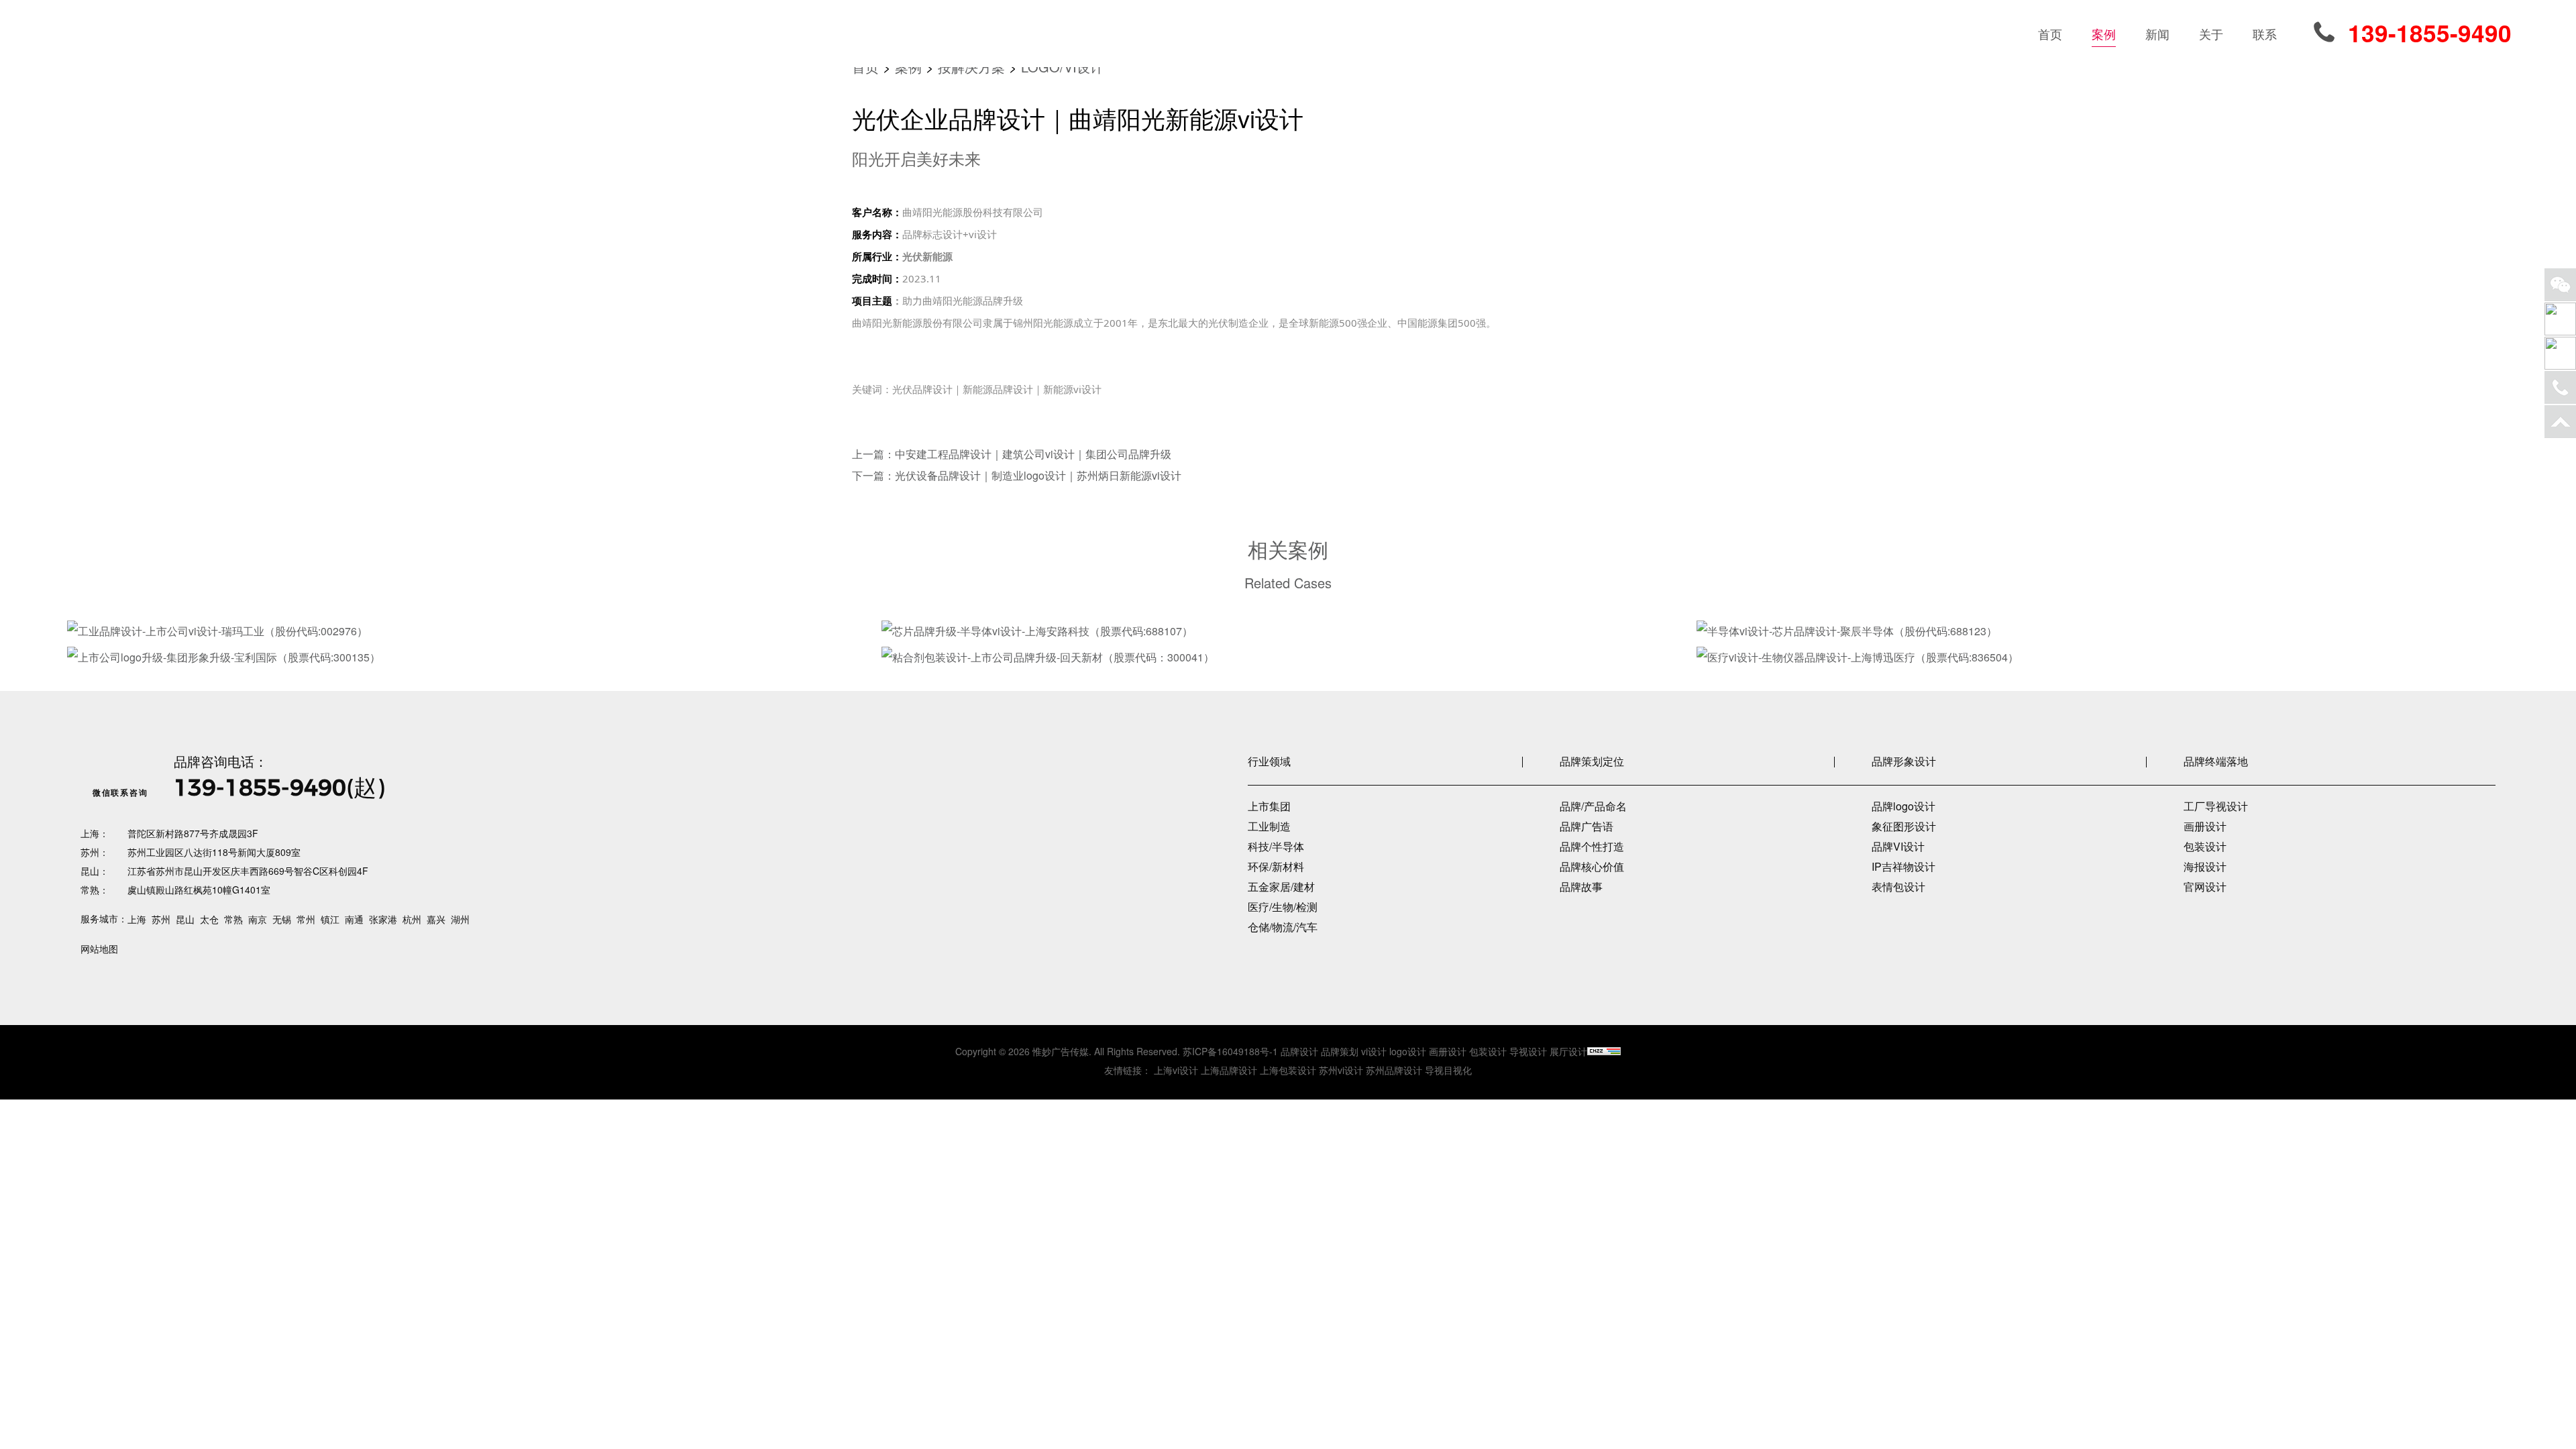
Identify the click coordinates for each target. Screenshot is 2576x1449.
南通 (354, 919)
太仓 (209, 919)
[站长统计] (1604, 1051)
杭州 (412, 919)
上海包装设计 (1288, 1070)
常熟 (233, 919)
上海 (137, 919)
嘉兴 (436, 919)
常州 (306, 919)
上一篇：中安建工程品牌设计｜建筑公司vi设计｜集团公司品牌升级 (1012, 454)
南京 (258, 919)
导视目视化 (1448, 1070)
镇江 (330, 919)
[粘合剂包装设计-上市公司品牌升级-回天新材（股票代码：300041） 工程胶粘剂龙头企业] (1286, 657)
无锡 (282, 919)
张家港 (383, 919)
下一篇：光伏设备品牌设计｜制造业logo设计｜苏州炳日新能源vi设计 (1017, 475)
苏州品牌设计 (1394, 1070)
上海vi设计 (1176, 1070)
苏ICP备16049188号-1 (1230, 1051)
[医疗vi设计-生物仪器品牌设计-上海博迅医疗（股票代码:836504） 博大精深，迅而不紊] (2101, 657)
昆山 (185, 919)
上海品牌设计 (1229, 1070)
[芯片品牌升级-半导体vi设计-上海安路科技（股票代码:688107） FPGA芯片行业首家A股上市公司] (1286, 631)
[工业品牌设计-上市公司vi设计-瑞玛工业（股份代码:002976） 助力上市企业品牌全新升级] (472, 631)
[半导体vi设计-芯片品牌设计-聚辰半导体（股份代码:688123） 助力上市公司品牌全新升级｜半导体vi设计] (2101, 631)
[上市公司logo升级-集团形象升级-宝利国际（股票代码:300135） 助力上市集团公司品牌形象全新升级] (472, 657)
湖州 (460, 919)
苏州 (161, 919)
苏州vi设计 (1341, 1070)
